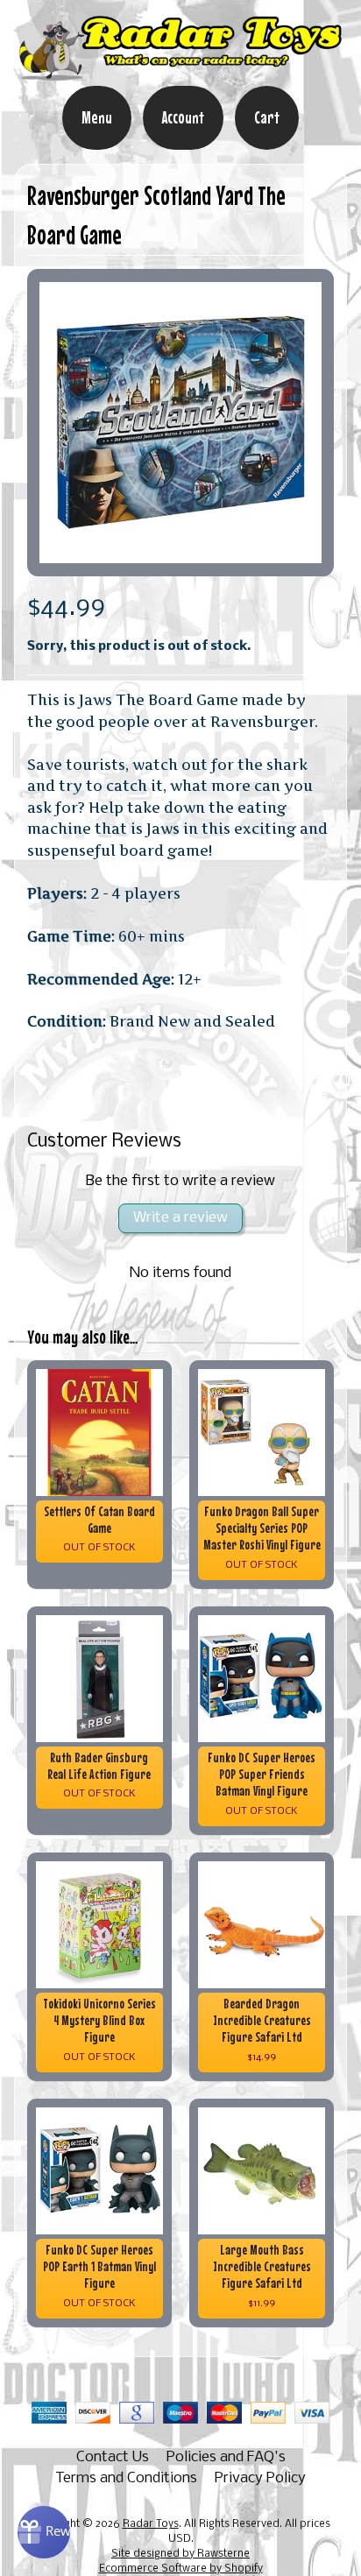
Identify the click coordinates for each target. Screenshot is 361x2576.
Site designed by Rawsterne (180, 2554)
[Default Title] (181, 423)
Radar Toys (151, 2524)
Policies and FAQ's (226, 2457)
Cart (267, 117)
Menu (97, 117)
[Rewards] (44, 2532)
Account (183, 117)
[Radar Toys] (180, 74)
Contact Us (113, 2457)
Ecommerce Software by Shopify (181, 2569)
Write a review (180, 1218)
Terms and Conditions (126, 2478)
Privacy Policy (260, 2478)
